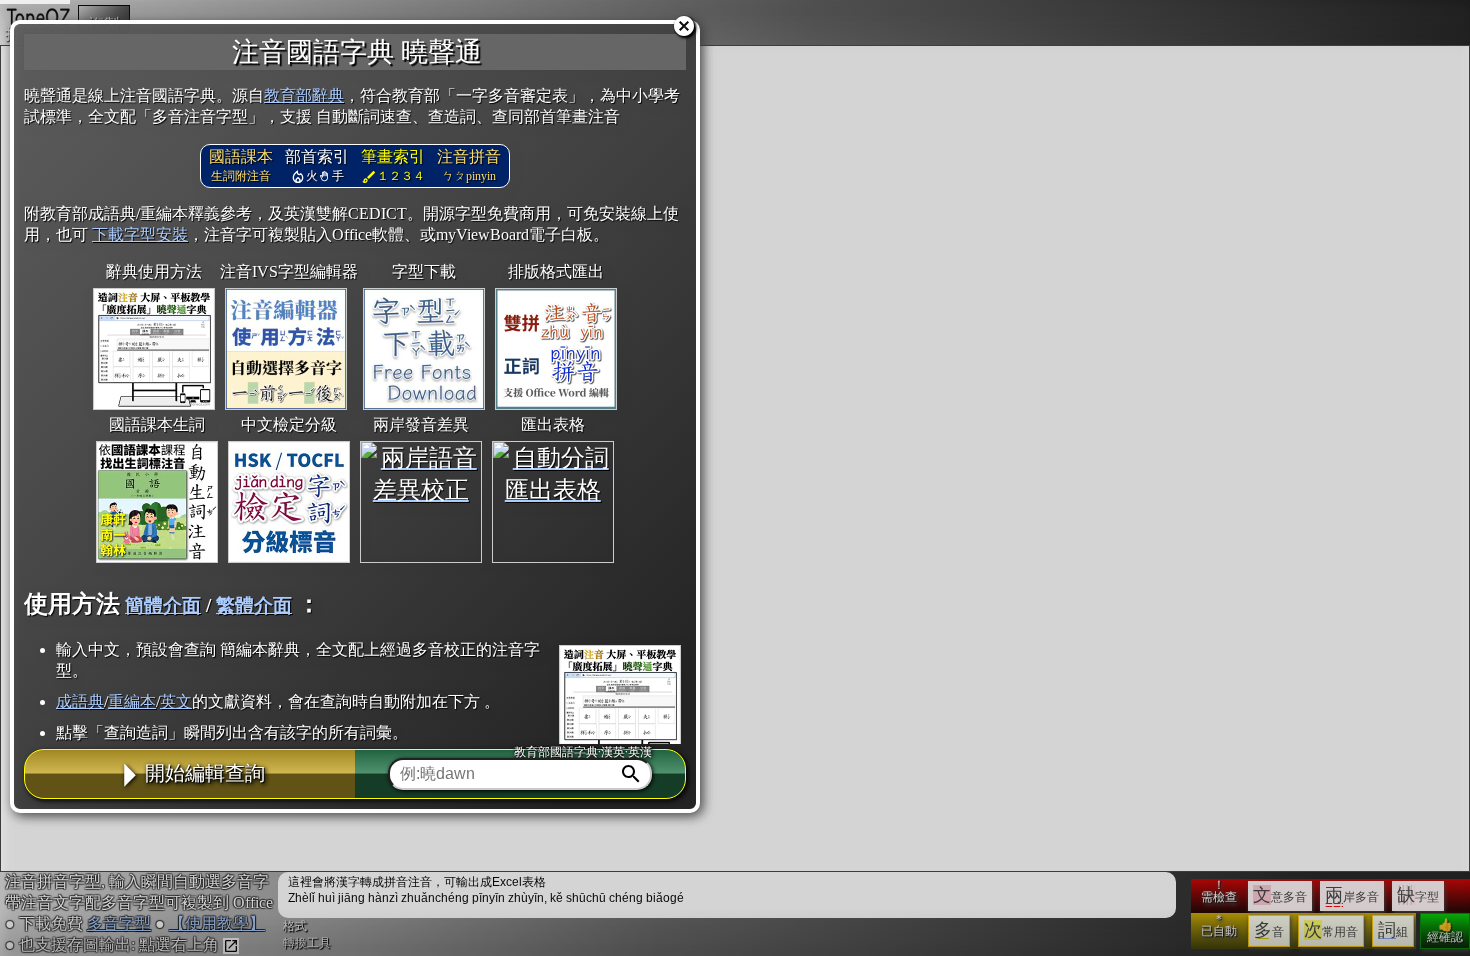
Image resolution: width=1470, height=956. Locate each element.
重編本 (132, 701)
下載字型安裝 (140, 234)
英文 (176, 701)
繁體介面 (254, 605)
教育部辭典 (304, 95)
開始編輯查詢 (205, 773)
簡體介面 (163, 605)
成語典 (80, 701)
